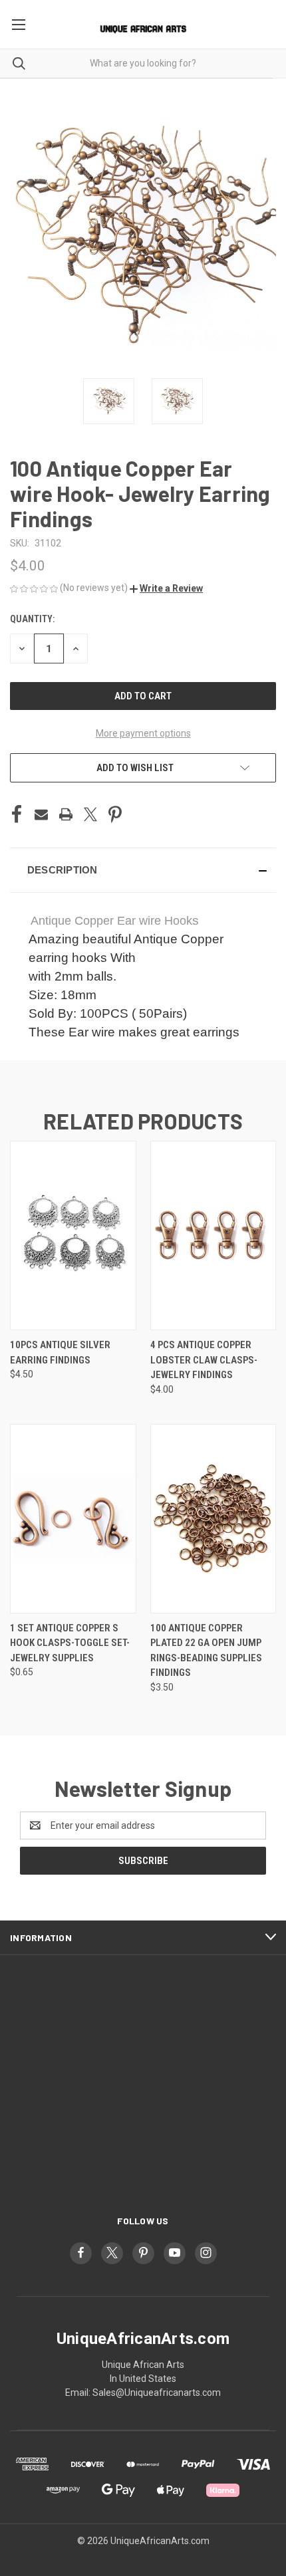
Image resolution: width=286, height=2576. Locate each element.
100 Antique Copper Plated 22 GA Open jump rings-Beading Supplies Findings (206, 1651)
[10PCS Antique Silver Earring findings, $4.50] (73, 1235)
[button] (166, 588)
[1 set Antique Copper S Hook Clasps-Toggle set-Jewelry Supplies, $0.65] (73, 1519)
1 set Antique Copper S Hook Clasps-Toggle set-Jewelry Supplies (70, 1643)
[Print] (66, 814)
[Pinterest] (115, 814)
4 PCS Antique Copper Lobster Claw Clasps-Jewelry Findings (204, 1360)
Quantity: (32, 619)
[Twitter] (90, 814)
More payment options (143, 733)
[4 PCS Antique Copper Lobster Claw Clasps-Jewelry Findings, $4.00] (214, 1235)
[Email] (41, 814)
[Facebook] (17, 814)
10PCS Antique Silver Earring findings (60, 1352)
